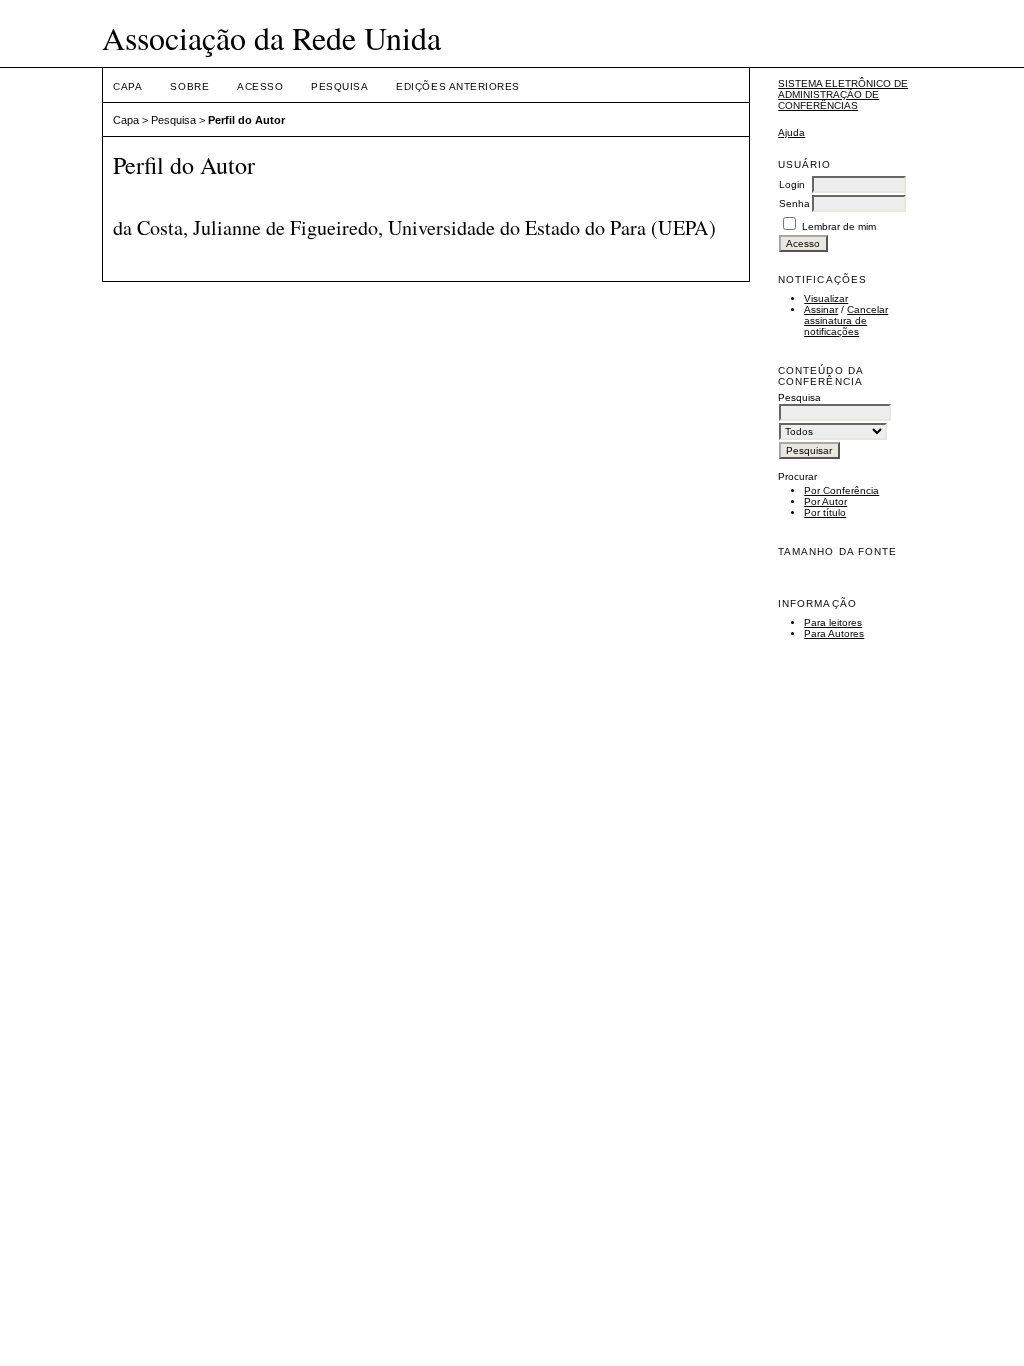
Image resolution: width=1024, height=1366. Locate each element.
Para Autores (834, 633)
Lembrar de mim (839, 226)
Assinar (821, 309)
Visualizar (826, 298)
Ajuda (791, 132)
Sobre (189, 86)
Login (792, 184)
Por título (825, 512)
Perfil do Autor (246, 120)
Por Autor (825, 501)
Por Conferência (841, 490)
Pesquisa (339, 86)
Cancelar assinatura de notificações (846, 320)
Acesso (260, 86)
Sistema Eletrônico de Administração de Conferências (843, 94)
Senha (794, 203)
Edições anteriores (457, 86)
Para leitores (833, 622)
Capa (127, 86)
